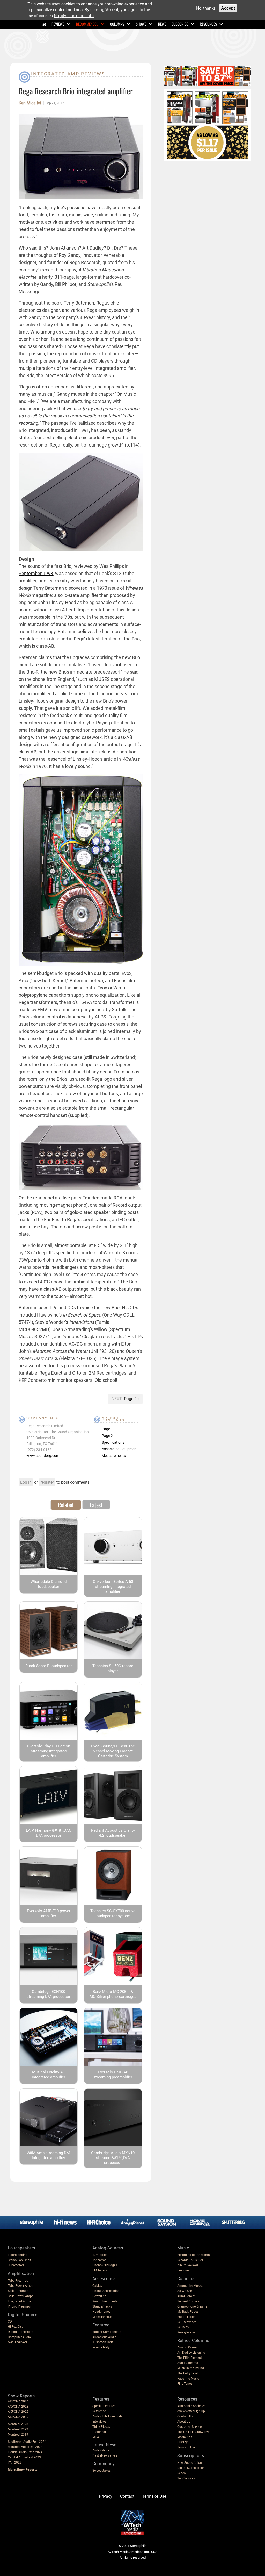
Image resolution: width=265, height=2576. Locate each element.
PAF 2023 (15, 2462)
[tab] (66, 1505)
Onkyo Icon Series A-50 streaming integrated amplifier (113, 1587)
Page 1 (107, 1429)
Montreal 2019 (18, 2435)
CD (10, 2322)
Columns (117, 24)
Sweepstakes (101, 2471)
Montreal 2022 (18, 2429)
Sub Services (186, 2478)
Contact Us (185, 2416)
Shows (141, 24)
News (162, 24)
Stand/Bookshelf (19, 2260)
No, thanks (206, 8)
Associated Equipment (120, 1449)
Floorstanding (18, 2255)
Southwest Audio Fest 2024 (27, 2442)
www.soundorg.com (43, 1456)
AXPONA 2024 (18, 2401)
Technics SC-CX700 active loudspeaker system (113, 1913)
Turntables (100, 2255)
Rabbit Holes (186, 2317)
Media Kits (185, 2437)
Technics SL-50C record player (113, 1668)
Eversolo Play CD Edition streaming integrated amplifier (49, 1751)
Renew (182, 2473)
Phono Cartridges (105, 2265)
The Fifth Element (190, 2358)
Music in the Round (191, 2368)
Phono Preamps (19, 2306)
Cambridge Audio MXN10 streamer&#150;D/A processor (113, 2158)
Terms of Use (186, 2447)
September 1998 (36, 573)
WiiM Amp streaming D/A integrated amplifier (49, 2155)
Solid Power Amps (21, 2296)
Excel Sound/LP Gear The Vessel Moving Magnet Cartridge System (113, 1751)
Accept (228, 8)
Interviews (99, 2422)
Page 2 (131, 1399)
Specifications (113, 1442)
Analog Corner (187, 2347)
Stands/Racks (102, 2306)
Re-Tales (183, 2327)
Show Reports (21, 2396)
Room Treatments (105, 2301)
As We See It (186, 2291)
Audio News (101, 2450)
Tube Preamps (18, 2281)
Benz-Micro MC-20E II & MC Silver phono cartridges (113, 1994)
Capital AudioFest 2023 (24, 2457)
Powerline (99, 2296)
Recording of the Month (194, 2255)
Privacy (182, 2442)
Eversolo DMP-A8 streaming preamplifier (113, 2075)
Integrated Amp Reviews (68, 74)
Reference (99, 2411)
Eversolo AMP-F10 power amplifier (49, 1913)
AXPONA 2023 (18, 2407)
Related (66, 1505)
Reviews (58, 24)
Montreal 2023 (18, 2424)
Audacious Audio (104, 2337)
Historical (99, 2432)
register (47, 1482)
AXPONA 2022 (18, 2412)
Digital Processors (20, 2332)
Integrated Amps (19, 2301)
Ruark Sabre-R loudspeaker (49, 1666)
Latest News (104, 2445)
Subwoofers (16, 2265)
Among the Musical (191, 2286)
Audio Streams (188, 2363)
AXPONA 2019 (18, 2417)
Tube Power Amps (20, 2286)
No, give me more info (74, 16)
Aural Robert (186, 2296)
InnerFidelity (101, 2347)
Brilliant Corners (188, 2301)
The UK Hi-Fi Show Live (193, 2432)
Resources (208, 24)
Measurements (114, 1456)
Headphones (101, 2312)
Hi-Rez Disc (16, 2327)
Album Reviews (188, 2265)
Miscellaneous (102, 2317)
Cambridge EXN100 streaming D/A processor (49, 1994)
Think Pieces (101, 2427)
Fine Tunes (185, 2384)
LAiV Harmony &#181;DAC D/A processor (49, 1833)
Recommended (87, 24)
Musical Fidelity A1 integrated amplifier (49, 2075)
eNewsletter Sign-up (191, 2411)
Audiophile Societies (191, 2406)
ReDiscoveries (187, 2322)
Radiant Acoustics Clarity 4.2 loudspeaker (113, 1833)
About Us (184, 2422)
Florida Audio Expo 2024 (25, 2452)
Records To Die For (190, 2260)
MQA (96, 2437)
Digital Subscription (191, 2468)
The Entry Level (188, 2373)
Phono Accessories (106, 2291)
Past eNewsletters (105, 2455)
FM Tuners (100, 2270)
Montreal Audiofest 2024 (25, 2447)
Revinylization (187, 2332)
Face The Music (188, 2379)
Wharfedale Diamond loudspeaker (49, 1584)
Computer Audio (19, 2337)
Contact (127, 2496)
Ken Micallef (30, 103)
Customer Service (189, 2427)
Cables (97, 2286)
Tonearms (99, 2260)
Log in (26, 1482)
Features (183, 2270)
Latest (96, 1505)
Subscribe (180, 24)
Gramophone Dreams (192, 2306)
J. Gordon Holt (103, 2342)
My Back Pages (188, 2312)
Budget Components (107, 2332)
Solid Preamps (18, 2291)
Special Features (104, 2406)
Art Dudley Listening (191, 2353)
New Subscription (190, 2463)
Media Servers (17, 2342)
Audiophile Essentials (107, 2416)
